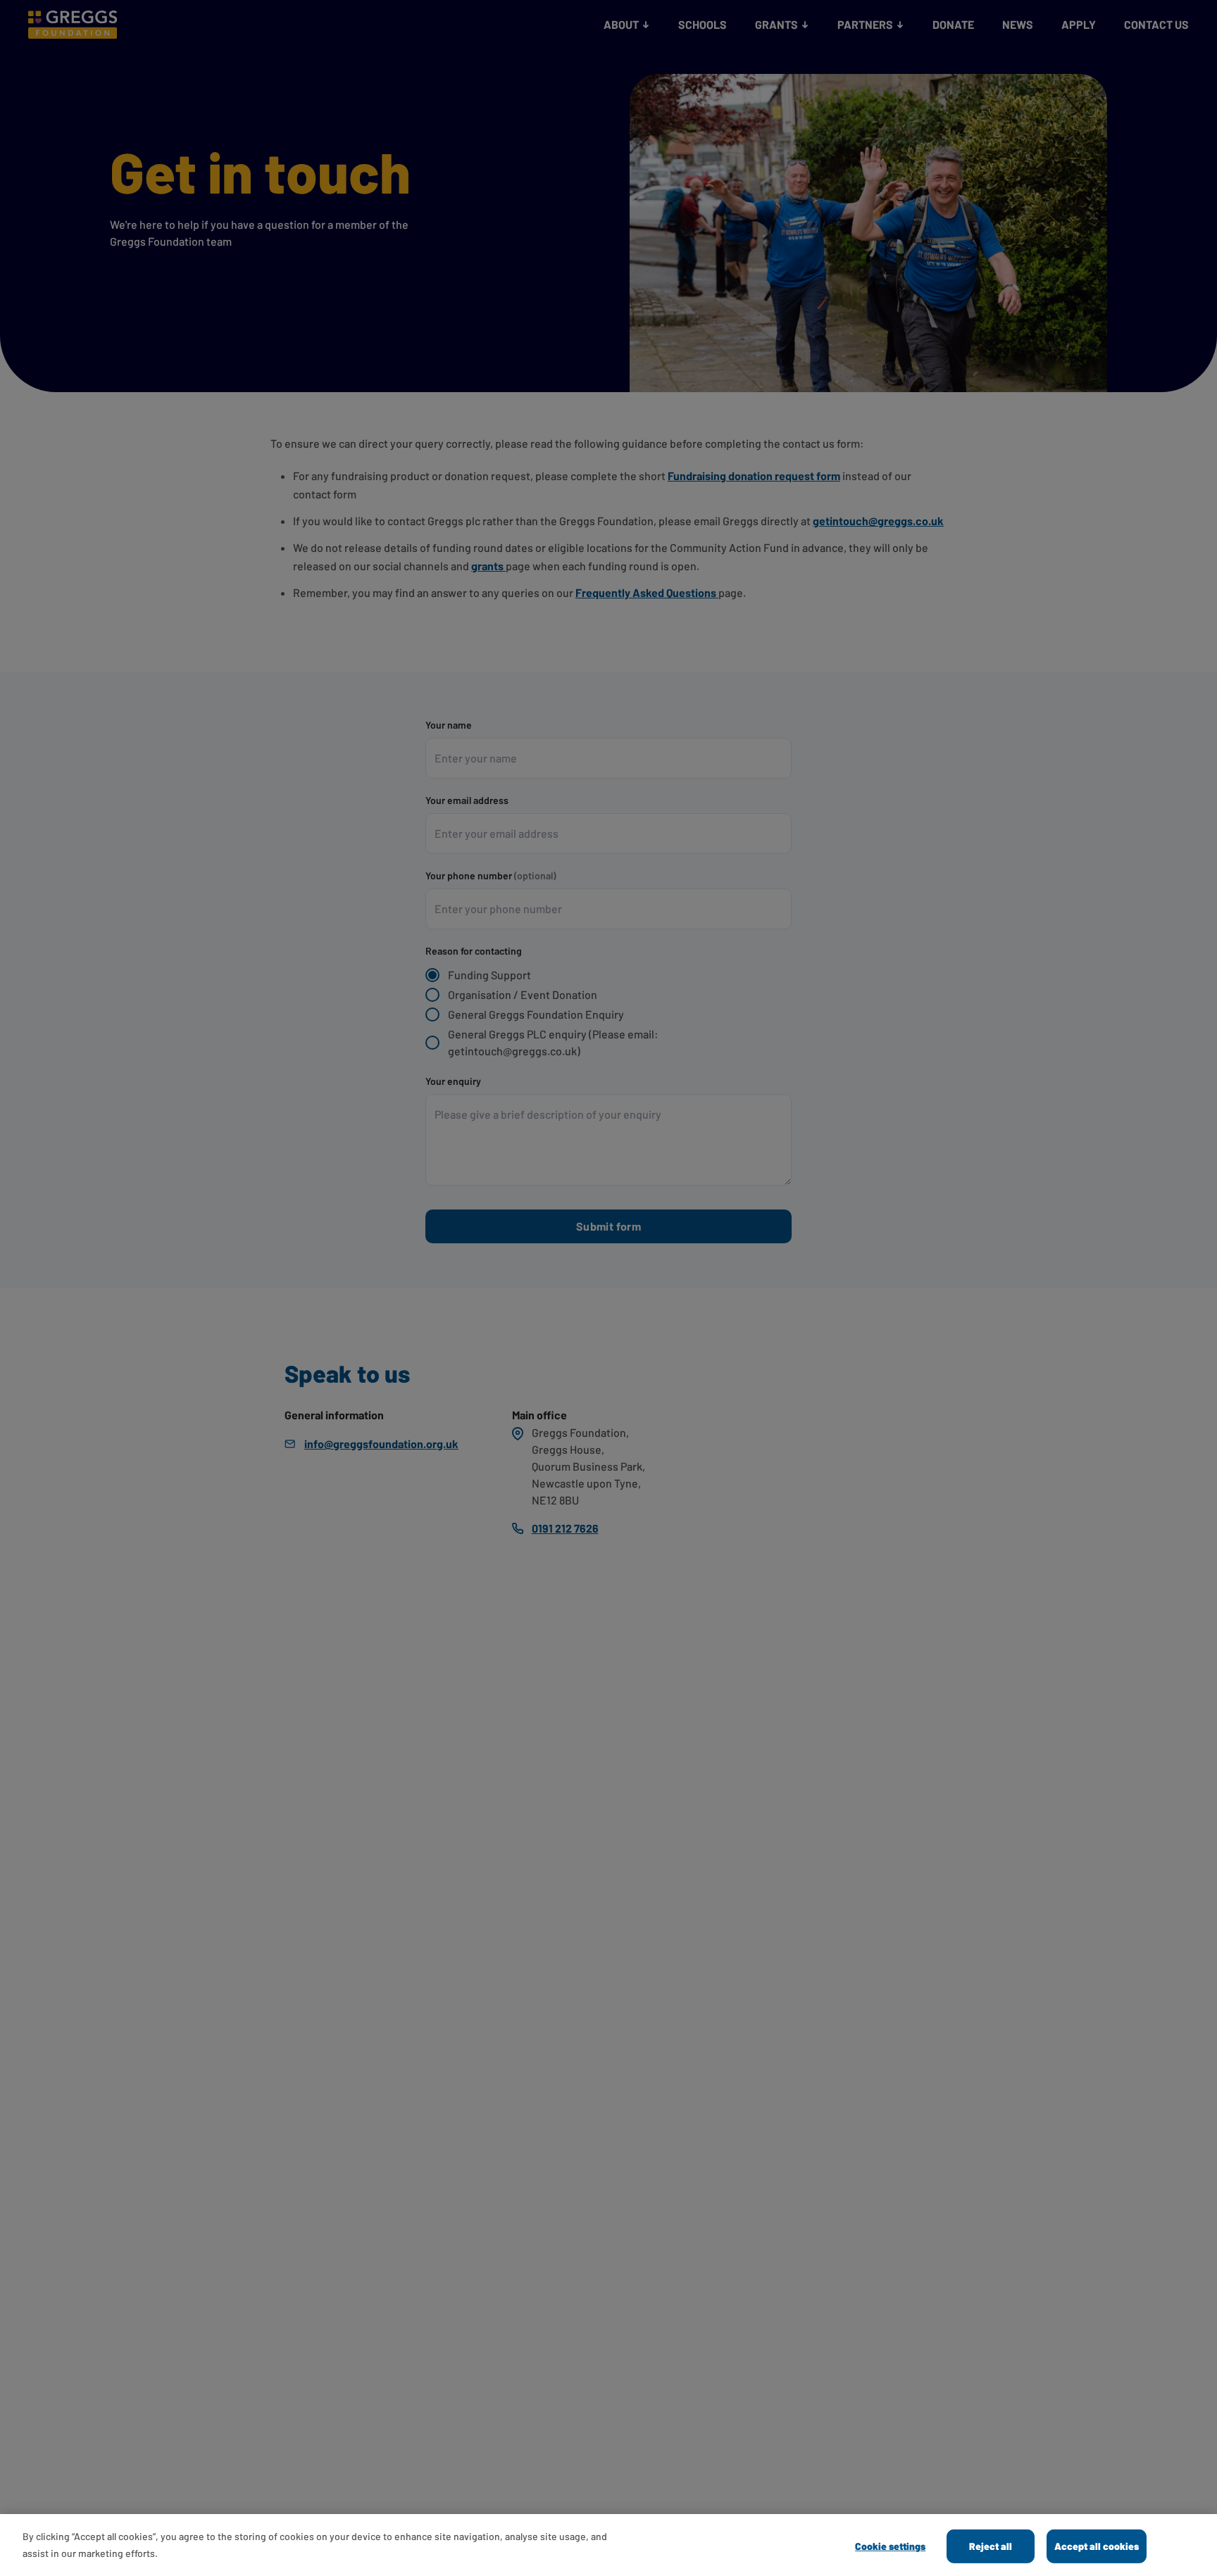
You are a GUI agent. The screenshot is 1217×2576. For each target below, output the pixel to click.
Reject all (991, 2546)
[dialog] (608, 2545)
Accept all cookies (1097, 2546)
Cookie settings (890, 2546)
